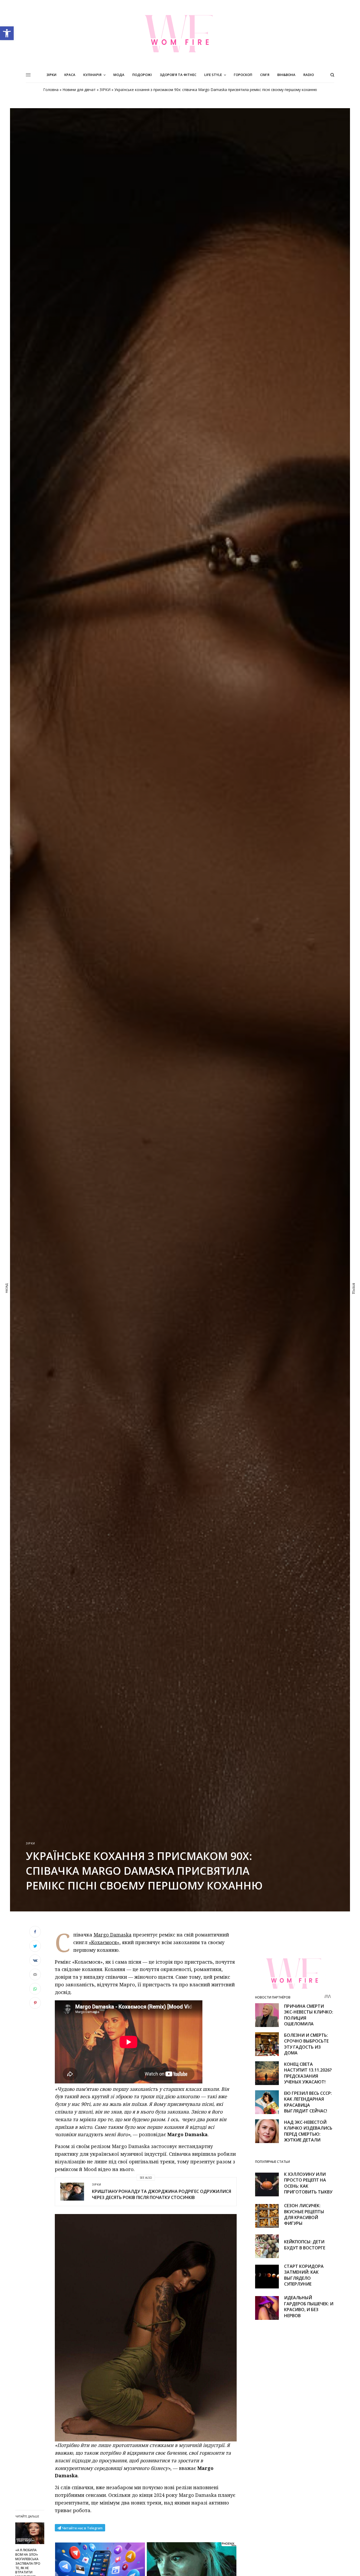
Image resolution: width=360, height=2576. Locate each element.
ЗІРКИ (105, 90)
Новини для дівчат (79, 90)
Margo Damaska (113, 1935)
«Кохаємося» (104, 1942)
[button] (7, 33)
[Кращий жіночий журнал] (180, 34)
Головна (51, 90)
